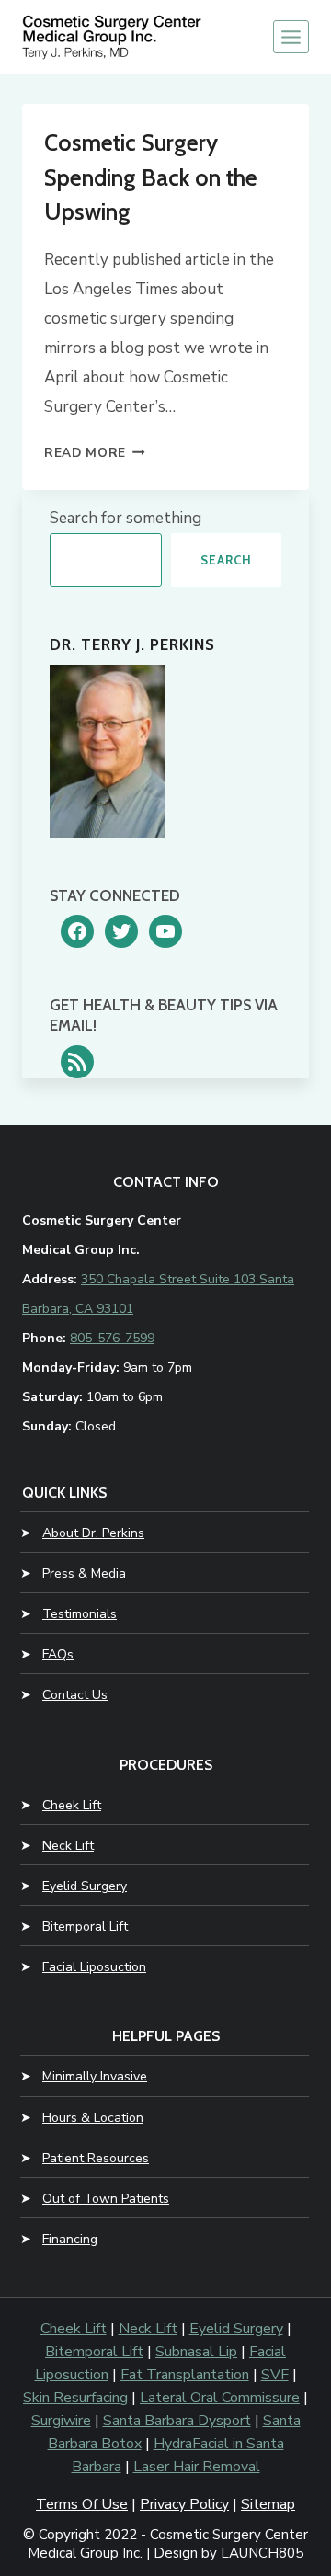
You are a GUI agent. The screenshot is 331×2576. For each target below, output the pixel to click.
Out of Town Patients (106, 2199)
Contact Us (75, 1695)
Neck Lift (68, 1846)
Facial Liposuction (94, 1967)
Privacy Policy (184, 2504)
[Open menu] (291, 37)
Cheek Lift (72, 1805)
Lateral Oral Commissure (220, 2398)
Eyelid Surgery (85, 1886)
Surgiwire (61, 2421)
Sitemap (268, 2504)
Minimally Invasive (95, 2076)
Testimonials (80, 1614)
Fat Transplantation (185, 2375)
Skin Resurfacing (75, 2398)
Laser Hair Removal (197, 2467)
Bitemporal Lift (85, 1926)
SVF (275, 2375)
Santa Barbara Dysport (177, 2421)
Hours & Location (93, 2118)
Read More (95, 453)
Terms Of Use (82, 2504)
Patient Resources (96, 2158)
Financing (70, 2239)
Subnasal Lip (196, 2352)
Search (226, 560)
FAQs (58, 1654)
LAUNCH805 (262, 2553)
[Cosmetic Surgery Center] (114, 36)
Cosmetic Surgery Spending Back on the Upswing (151, 177)
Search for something (126, 518)
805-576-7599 (112, 1338)
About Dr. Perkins (93, 1533)
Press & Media (84, 1573)
